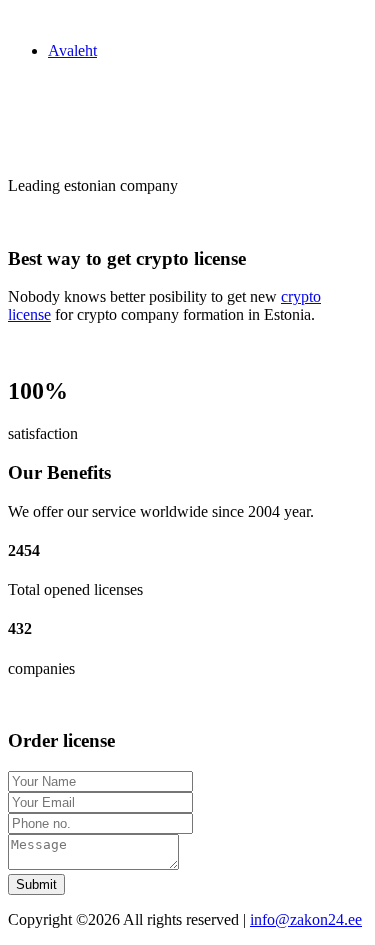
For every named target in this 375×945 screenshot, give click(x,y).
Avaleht (72, 50)
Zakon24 (36, 16)
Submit (36, 884)
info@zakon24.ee (306, 919)
